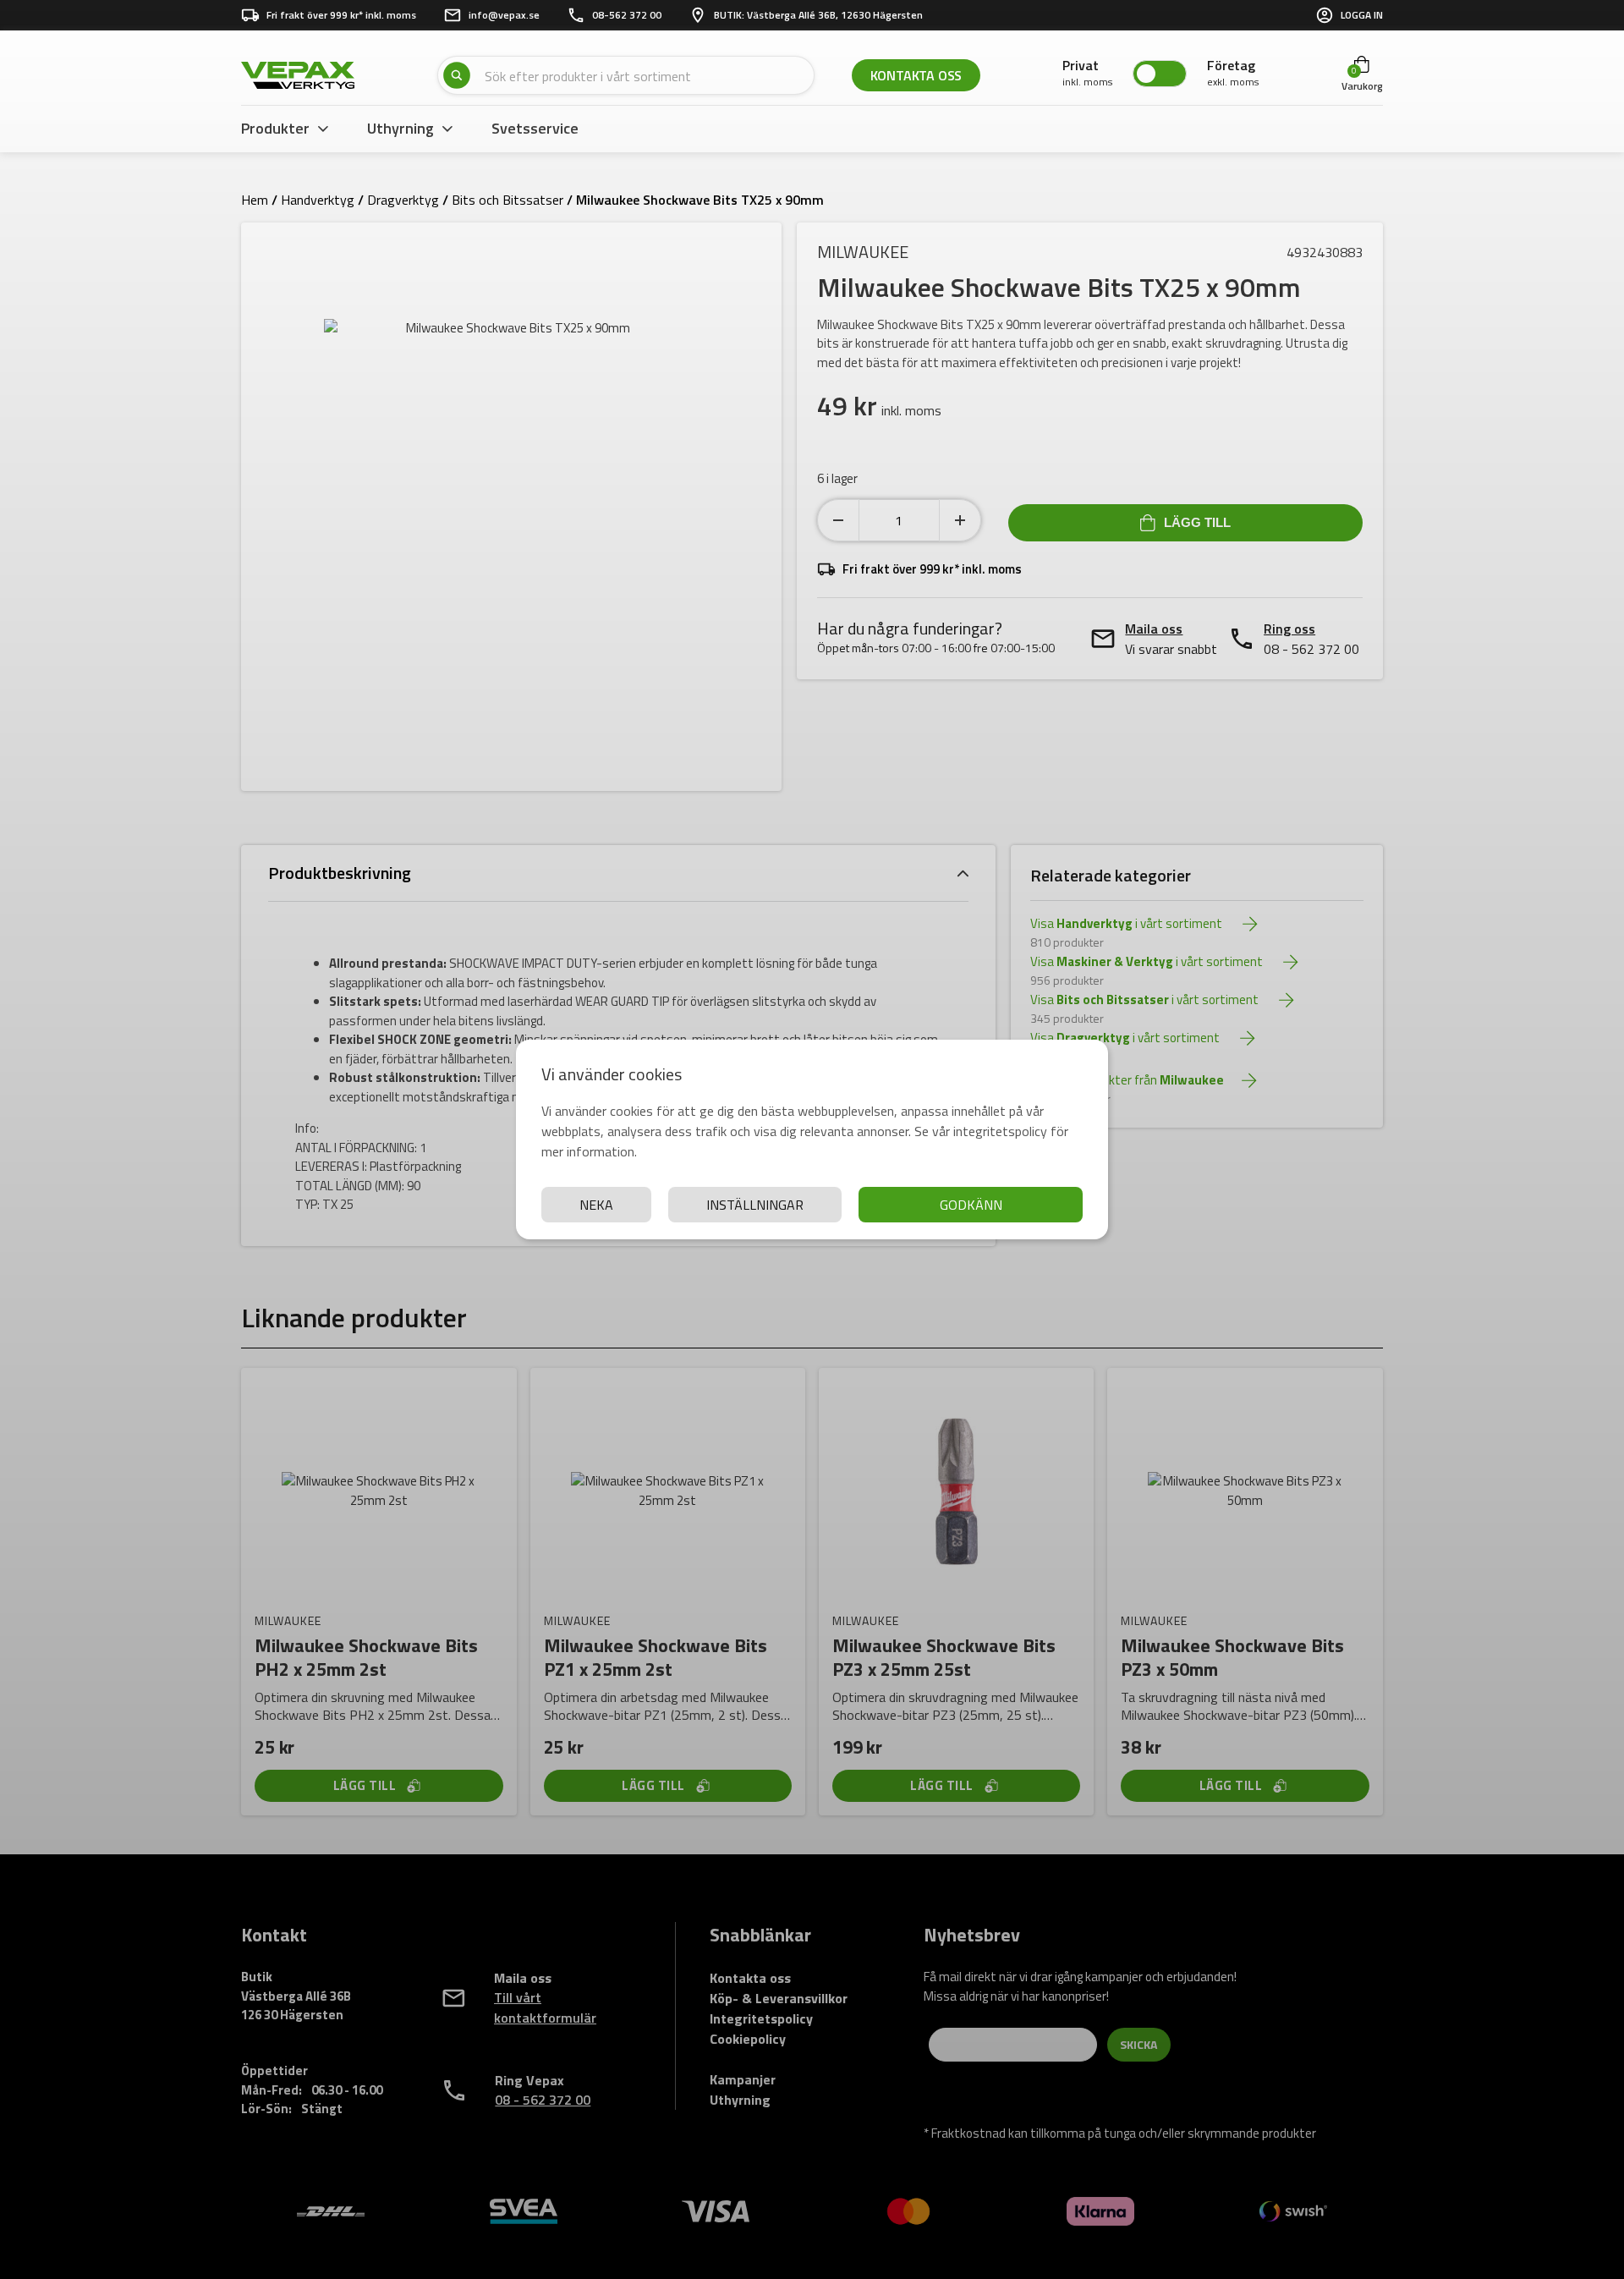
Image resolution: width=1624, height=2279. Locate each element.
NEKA (596, 1205)
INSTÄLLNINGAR (755, 1205)
